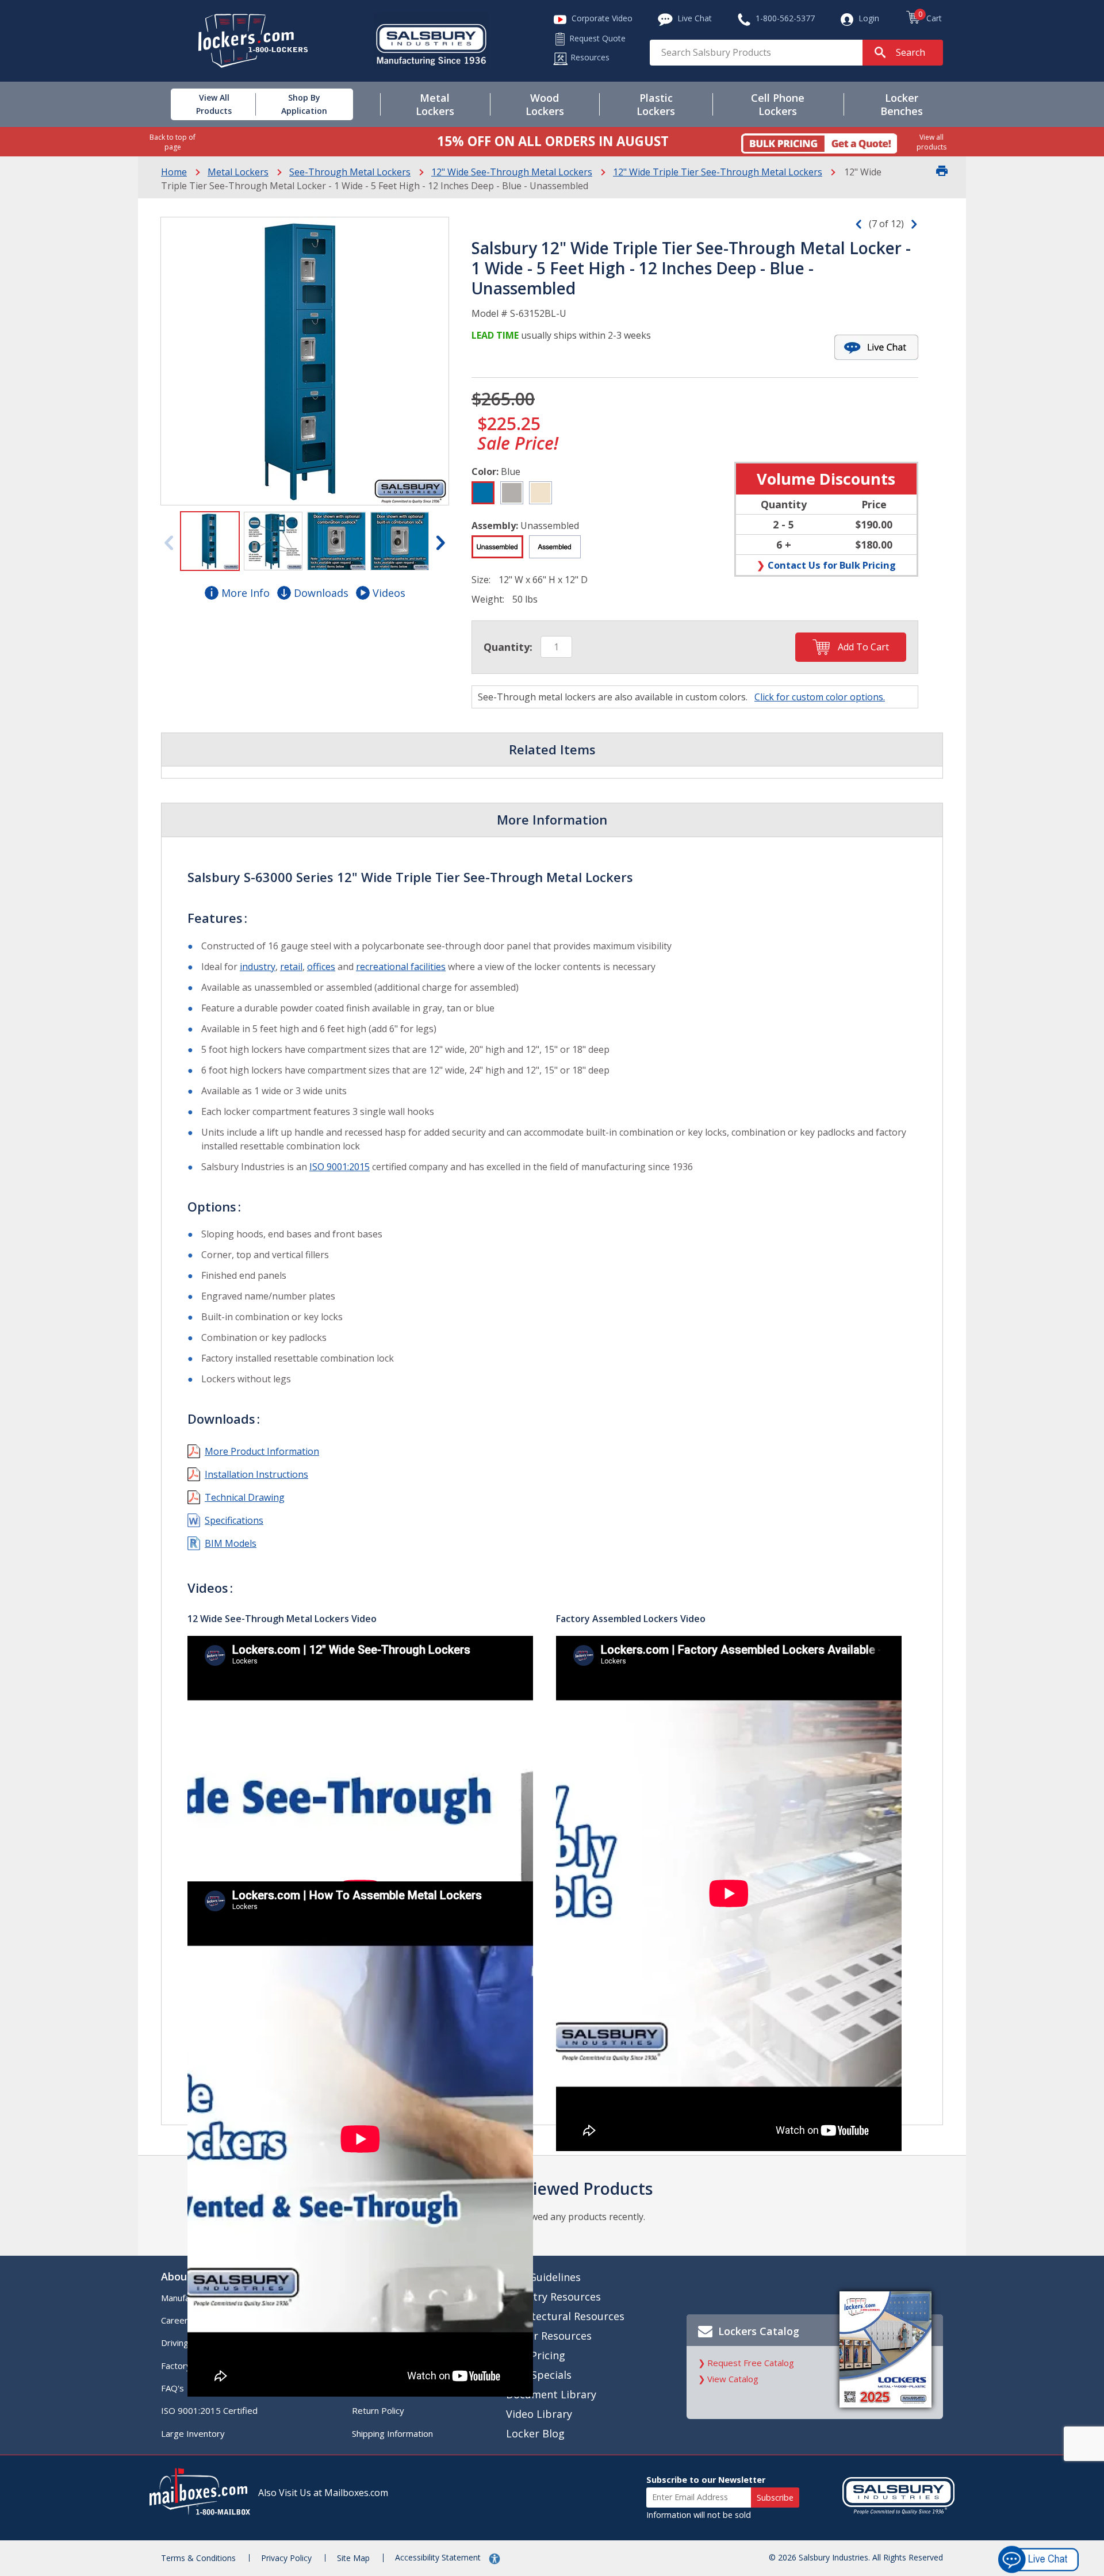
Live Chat (1039, 2318)
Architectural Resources (565, 2316)
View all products (931, 142)
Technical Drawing (245, 1497)
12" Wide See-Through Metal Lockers (512, 172)
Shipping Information (392, 2433)
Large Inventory (193, 2433)
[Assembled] (555, 547)
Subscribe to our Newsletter (706, 2480)
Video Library (539, 2414)
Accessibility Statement (439, 2557)
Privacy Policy (286, 2558)
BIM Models (231, 1543)
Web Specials (539, 2375)
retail (291, 967)
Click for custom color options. (820, 697)
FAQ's (172, 2388)
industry (258, 967)
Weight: (488, 599)
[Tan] (540, 493)
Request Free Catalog (751, 2363)
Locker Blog (535, 2433)
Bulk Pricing (536, 2355)
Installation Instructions (256, 1474)
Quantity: (508, 647)
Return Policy (378, 2410)
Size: (481, 580)
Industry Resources (553, 2297)
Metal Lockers (238, 172)
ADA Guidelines (543, 2277)
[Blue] (483, 493)
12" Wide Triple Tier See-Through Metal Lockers (718, 172)
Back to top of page (172, 142)
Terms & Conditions (198, 2558)
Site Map (353, 2558)
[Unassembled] (497, 547)
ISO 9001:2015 (340, 1167)
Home (174, 172)
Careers (177, 2320)
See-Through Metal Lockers (350, 172)
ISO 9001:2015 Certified (209, 2410)
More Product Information (262, 1451)
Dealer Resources (549, 2336)
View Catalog (733, 2379)
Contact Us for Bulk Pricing (832, 565)
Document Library (551, 2394)
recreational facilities (401, 967)
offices (321, 967)
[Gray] (512, 493)
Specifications (234, 1520)
